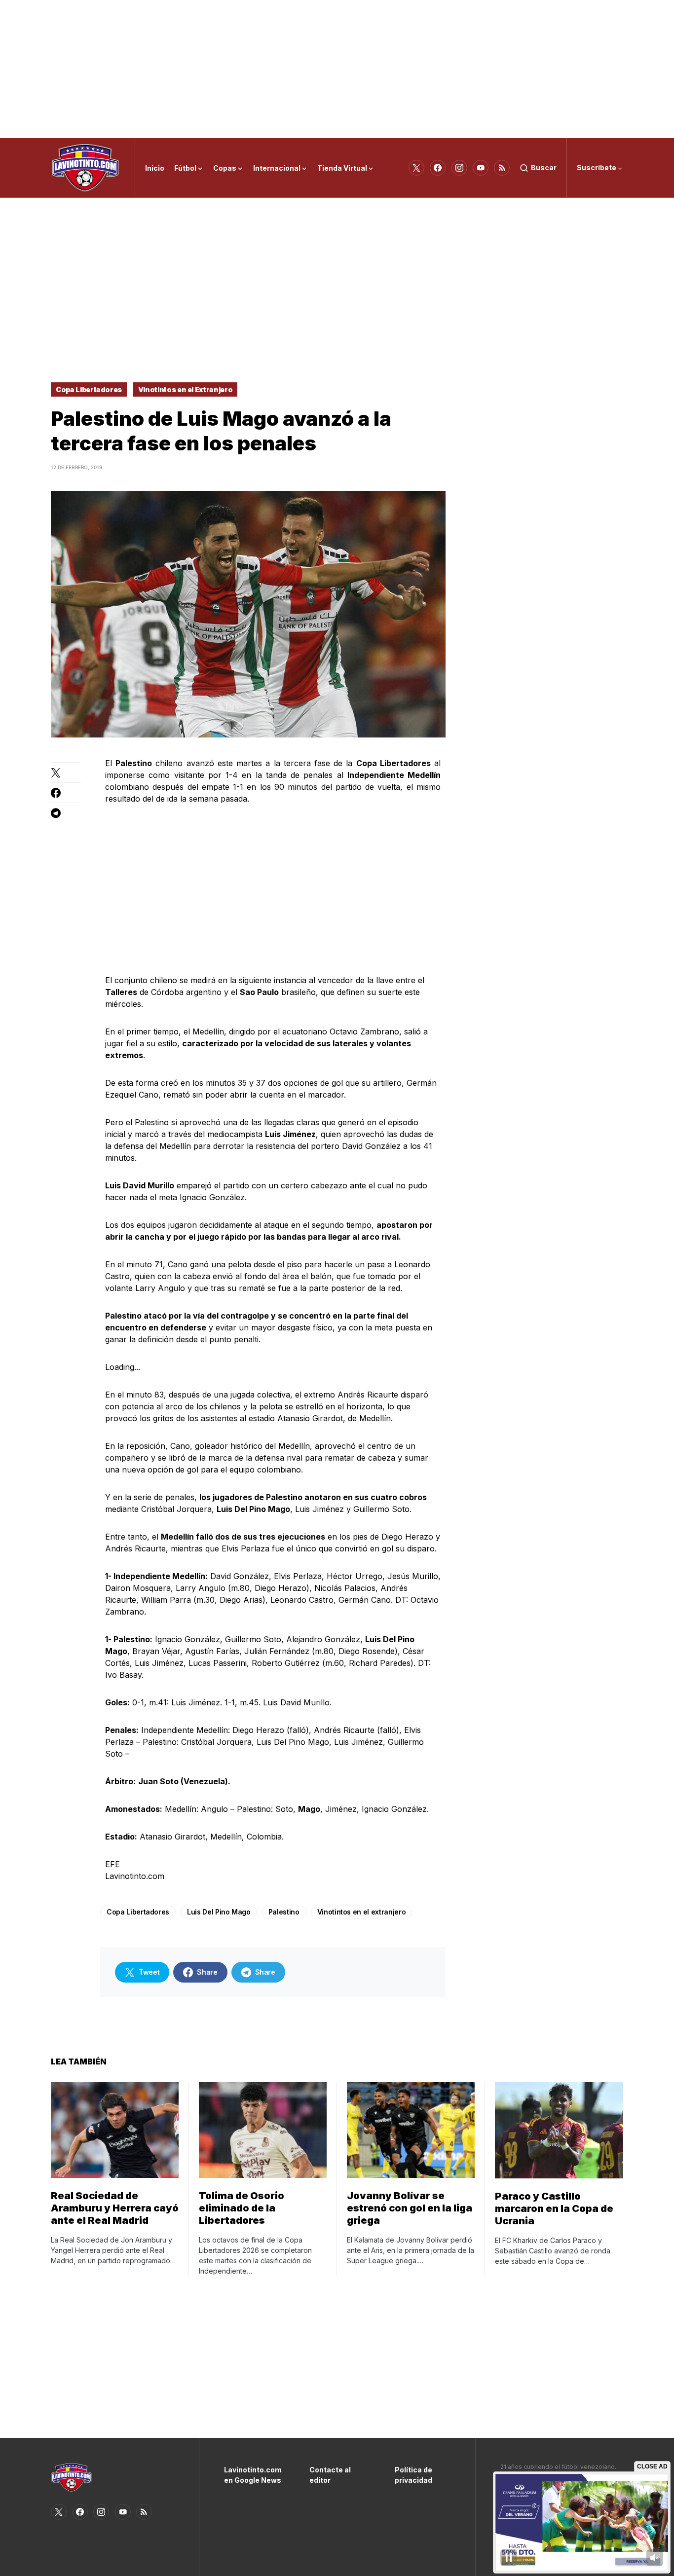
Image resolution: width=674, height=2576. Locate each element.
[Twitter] (416, 168)
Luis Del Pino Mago (219, 1912)
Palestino (284, 1912)
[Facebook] (438, 168)
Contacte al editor (330, 2475)
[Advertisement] (337, 69)
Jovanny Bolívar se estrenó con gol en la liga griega (410, 2208)
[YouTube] (481, 168)
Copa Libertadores (89, 389)
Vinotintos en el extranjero (362, 1912)
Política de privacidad (413, 2475)
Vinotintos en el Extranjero (186, 389)
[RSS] (502, 168)
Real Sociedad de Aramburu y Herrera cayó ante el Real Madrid (115, 2208)
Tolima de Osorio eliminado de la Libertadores (242, 2208)
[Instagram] (459, 168)
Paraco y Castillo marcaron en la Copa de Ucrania (554, 2208)
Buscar (544, 167)
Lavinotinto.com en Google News (252, 2475)
